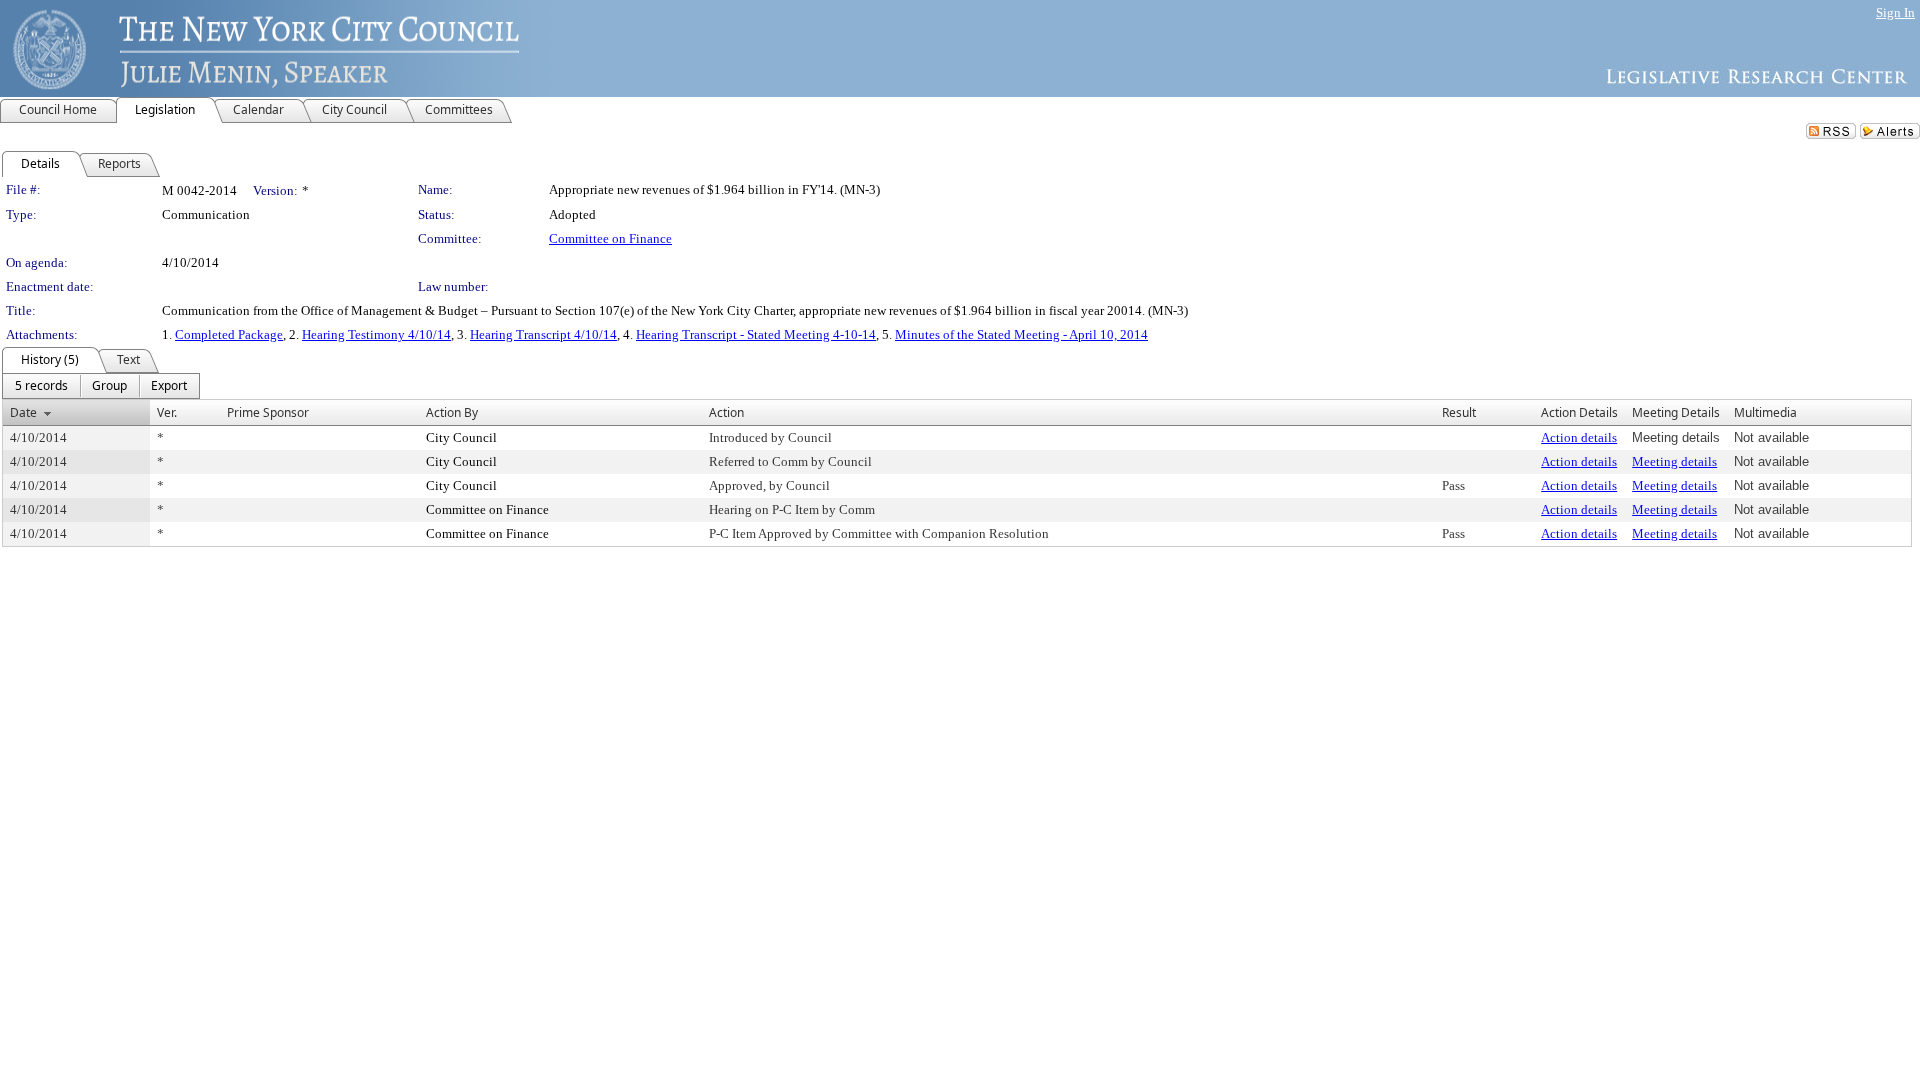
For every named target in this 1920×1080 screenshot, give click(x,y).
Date (23, 412)
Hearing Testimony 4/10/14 (376, 334)
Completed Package (229, 334)
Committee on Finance (610, 238)
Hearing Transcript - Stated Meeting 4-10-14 (756, 334)
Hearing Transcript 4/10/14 (543, 334)
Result (1459, 412)
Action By (452, 412)
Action (726, 412)
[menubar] (101, 386)
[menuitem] (41, 386)
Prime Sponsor (268, 412)
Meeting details (1674, 461)
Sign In (1895, 12)
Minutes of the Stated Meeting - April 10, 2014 (1021, 334)
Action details (1579, 437)
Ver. (167, 412)
